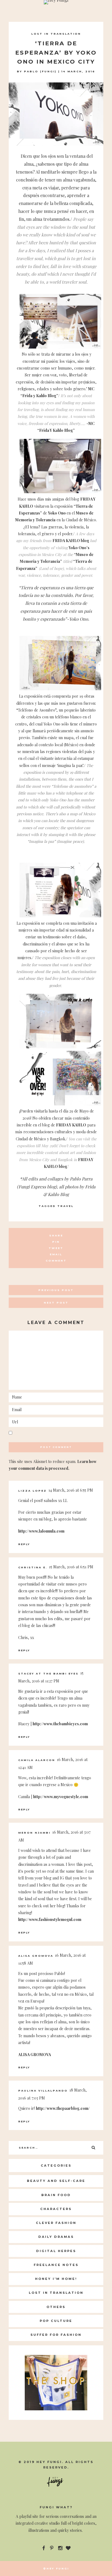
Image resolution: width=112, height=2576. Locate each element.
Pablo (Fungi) (40, 71)
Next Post (56, 1303)
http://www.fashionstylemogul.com (50, 1919)
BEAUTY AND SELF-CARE (56, 2181)
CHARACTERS (56, 2209)
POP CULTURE (56, 2321)
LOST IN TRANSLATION (56, 34)
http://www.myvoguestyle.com (61, 1797)
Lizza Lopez (32, 1491)
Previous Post (56, 1290)
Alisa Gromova (36, 1956)
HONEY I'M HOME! (56, 2279)
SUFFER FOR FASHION (56, 2335)
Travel (66, 1206)
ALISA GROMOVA (35, 2055)
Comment (56, 1261)
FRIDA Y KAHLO (71, 1125)
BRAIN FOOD (56, 2195)
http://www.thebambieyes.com (60, 1724)
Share (56, 1235)
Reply (24, 1544)
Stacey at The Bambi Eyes (48, 1674)
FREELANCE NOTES (56, 2265)
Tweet (56, 1248)
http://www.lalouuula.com (41, 1531)
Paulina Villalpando (43, 2091)
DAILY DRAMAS (56, 2237)
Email (56, 1254)
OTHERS (56, 2307)
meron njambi (34, 1833)
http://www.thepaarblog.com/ (63, 2108)
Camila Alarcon (37, 1760)
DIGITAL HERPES (56, 2251)
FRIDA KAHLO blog (71, 541)
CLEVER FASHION (56, 2223)
